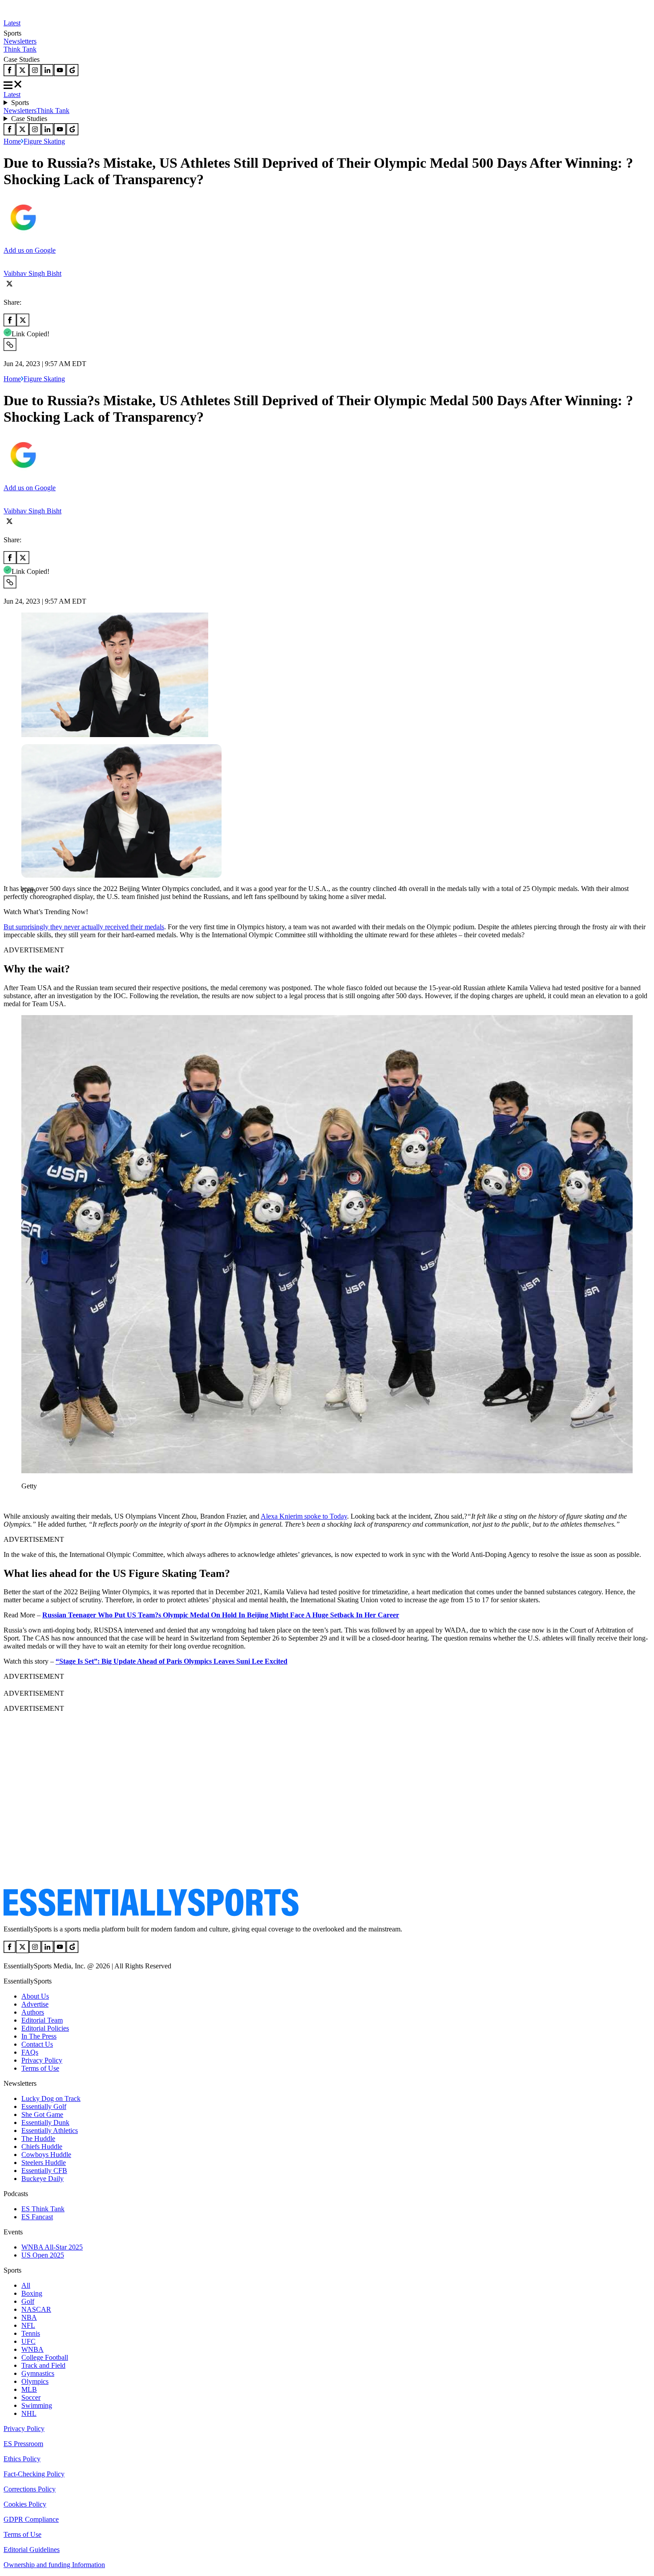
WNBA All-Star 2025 (52, 2247)
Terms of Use (40, 2068)
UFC (28, 2341)
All (26, 2285)
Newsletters (20, 41)
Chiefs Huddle (42, 2147)
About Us (35, 1996)
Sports (20, 103)
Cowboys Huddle (46, 2155)
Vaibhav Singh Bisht (32, 273)
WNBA (32, 2349)
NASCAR (36, 2309)
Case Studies (29, 119)
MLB (29, 2389)
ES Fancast (37, 2217)
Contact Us (37, 2044)
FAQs (30, 2052)
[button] (27, 905)
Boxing (32, 2293)
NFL (28, 2325)
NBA (29, 2317)
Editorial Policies (45, 2028)
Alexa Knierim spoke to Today (304, 1516)
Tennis (31, 2333)
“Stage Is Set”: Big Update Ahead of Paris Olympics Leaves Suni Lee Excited (172, 1661)
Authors (33, 2012)
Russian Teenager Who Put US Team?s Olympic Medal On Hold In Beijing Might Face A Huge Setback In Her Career (221, 1615)
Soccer (31, 2397)
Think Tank (20, 49)
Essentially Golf (44, 2106)
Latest (12, 23)
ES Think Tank (43, 2209)
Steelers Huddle (44, 2163)
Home (12, 141)
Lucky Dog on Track (51, 2098)
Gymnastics (38, 2373)
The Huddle (38, 2139)
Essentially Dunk (45, 2122)
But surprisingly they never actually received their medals (84, 927)
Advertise (35, 2004)
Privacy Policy (42, 2060)
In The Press (39, 2036)
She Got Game (42, 2114)
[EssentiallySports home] (151, 1914)
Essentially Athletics (50, 2131)
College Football (45, 2357)
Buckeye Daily (42, 2179)
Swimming (37, 2405)
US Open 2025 (43, 2255)
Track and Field (43, 2365)
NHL (29, 2413)
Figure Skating (44, 141)
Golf (28, 2301)
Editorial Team (42, 2020)
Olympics (35, 2381)
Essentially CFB (44, 2171)
